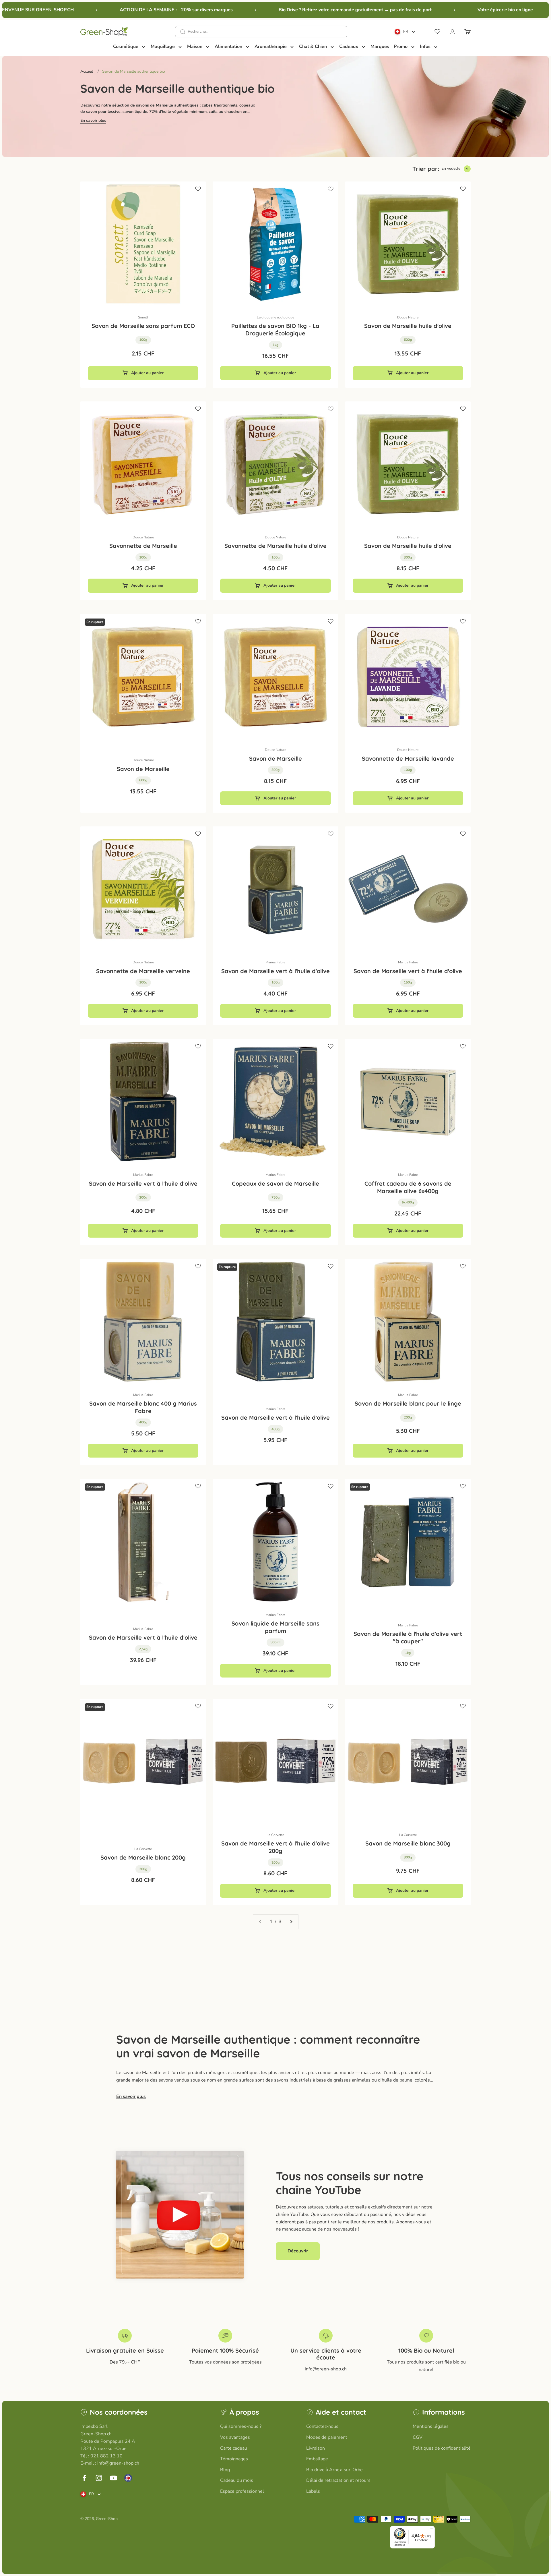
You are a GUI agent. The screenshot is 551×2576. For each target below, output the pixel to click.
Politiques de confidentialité (442, 2448)
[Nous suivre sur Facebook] (84, 2478)
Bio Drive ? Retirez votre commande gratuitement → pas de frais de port (314, 10)
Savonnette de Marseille (143, 546)
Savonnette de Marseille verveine (143, 971)
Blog (225, 2470)
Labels (313, 2491)
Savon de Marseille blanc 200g (143, 1857)
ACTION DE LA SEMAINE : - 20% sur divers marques (135, 10)
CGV (418, 2437)
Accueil (87, 71)
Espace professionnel (242, 2491)
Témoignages (234, 2459)
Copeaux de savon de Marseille (275, 1183)
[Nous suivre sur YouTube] (114, 2478)
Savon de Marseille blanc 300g (408, 1843)
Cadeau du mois (237, 2480)
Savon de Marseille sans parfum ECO (143, 326)
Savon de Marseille (143, 769)
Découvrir (298, 2251)
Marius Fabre (275, 962)
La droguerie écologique (275, 317)
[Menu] (431, 2529)
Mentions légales (431, 2426)
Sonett (143, 317)
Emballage (317, 2459)
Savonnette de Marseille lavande (408, 759)
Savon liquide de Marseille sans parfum (275, 1627)
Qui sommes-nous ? (241, 2426)
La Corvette (143, 1849)
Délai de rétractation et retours (338, 2480)
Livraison (316, 2448)
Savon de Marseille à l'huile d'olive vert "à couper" (408, 1637)
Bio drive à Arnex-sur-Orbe (334, 2470)
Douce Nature (408, 317)
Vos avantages (235, 2437)
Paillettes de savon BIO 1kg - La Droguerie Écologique (275, 330)
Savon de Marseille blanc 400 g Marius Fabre (143, 1407)
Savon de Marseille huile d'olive (408, 326)
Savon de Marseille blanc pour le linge (408, 1403)
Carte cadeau (234, 2448)
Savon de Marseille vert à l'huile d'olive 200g (275, 1847)
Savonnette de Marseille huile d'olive (275, 546)
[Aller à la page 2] (291, 1922)
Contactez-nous (322, 2426)
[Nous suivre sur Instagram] (99, 2478)
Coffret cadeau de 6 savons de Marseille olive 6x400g (408, 1187)
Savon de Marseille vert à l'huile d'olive (275, 971)
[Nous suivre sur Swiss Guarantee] (128, 2478)
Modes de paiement (327, 2437)
